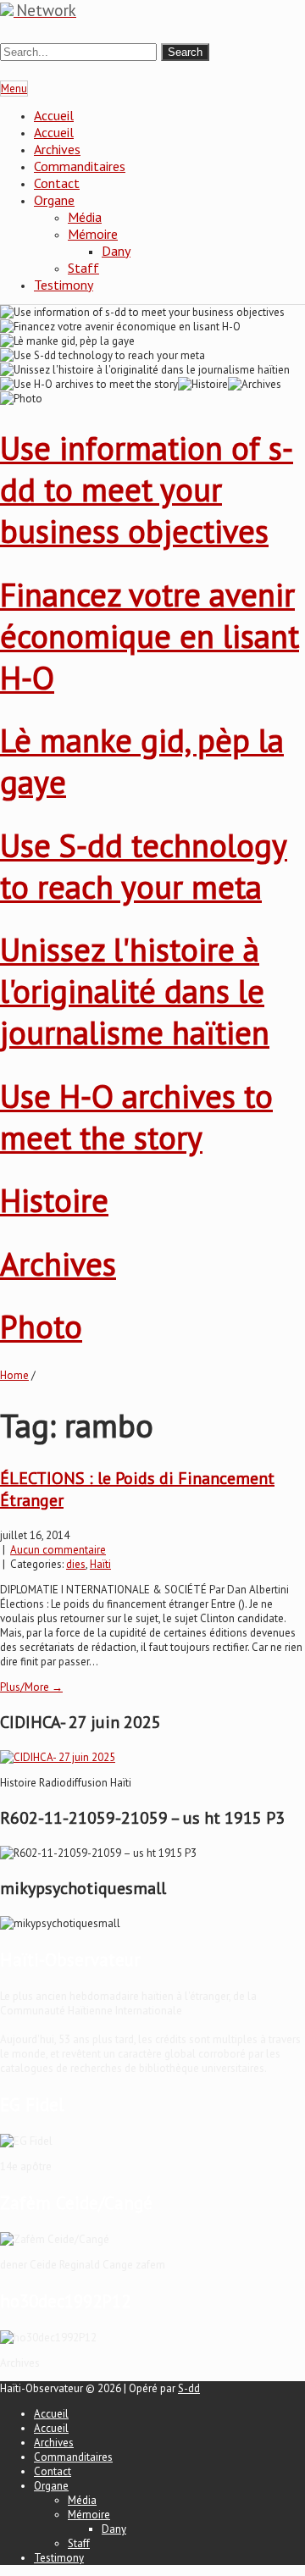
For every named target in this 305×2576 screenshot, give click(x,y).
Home (14, 1375)
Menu (14, 89)
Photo (41, 1326)
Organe (54, 200)
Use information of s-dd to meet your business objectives (147, 489)
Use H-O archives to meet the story (136, 1116)
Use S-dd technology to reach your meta (144, 866)
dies (76, 1564)
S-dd (189, 2388)
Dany (116, 251)
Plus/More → (31, 1687)
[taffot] (58, 1757)
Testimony (64, 285)
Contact (57, 183)
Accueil (54, 115)
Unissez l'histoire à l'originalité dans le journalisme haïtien (135, 991)
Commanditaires (80, 166)
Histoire (54, 1200)
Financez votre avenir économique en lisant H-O (150, 636)
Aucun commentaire (58, 1550)
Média (85, 217)
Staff (83, 268)
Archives (57, 149)
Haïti (100, 1564)
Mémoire (93, 234)
